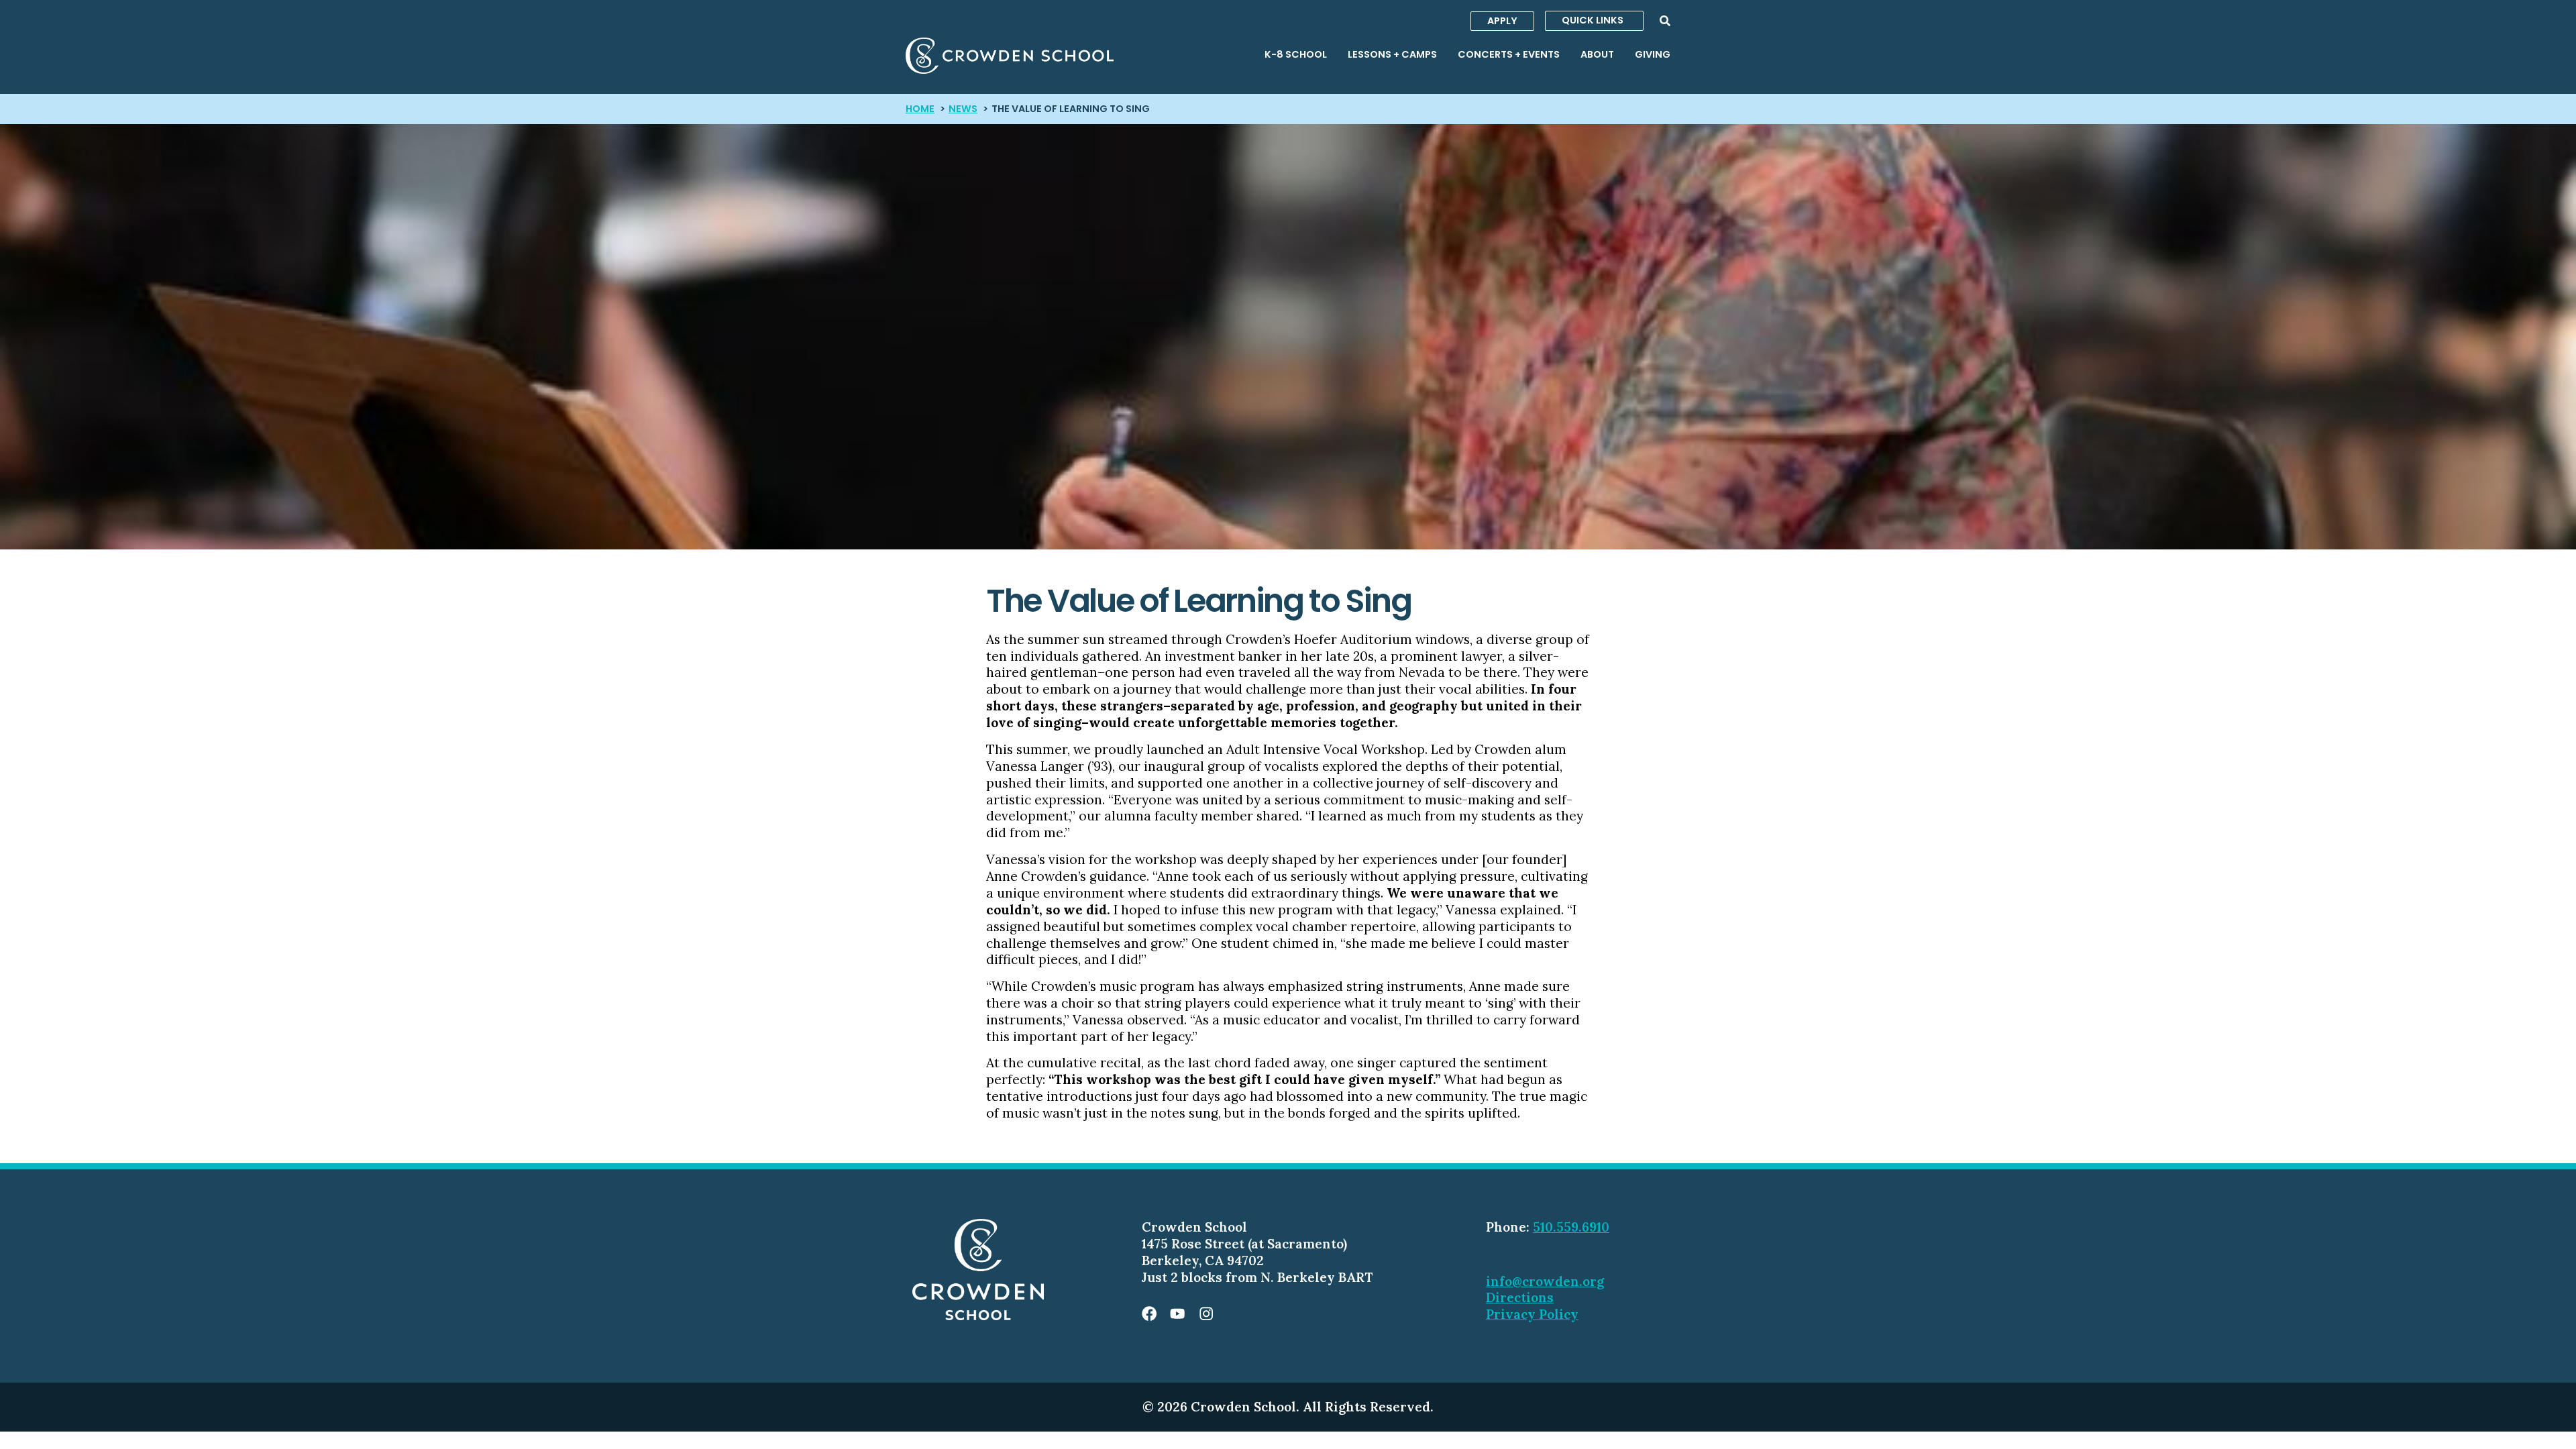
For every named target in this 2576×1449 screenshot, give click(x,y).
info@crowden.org (1545, 1281)
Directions (1520, 1297)
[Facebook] (1149, 1313)
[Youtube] (1177, 1313)
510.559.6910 (1571, 1227)
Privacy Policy (1532, 1314)
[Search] (1665, 21)
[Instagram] (1206, 1313)
